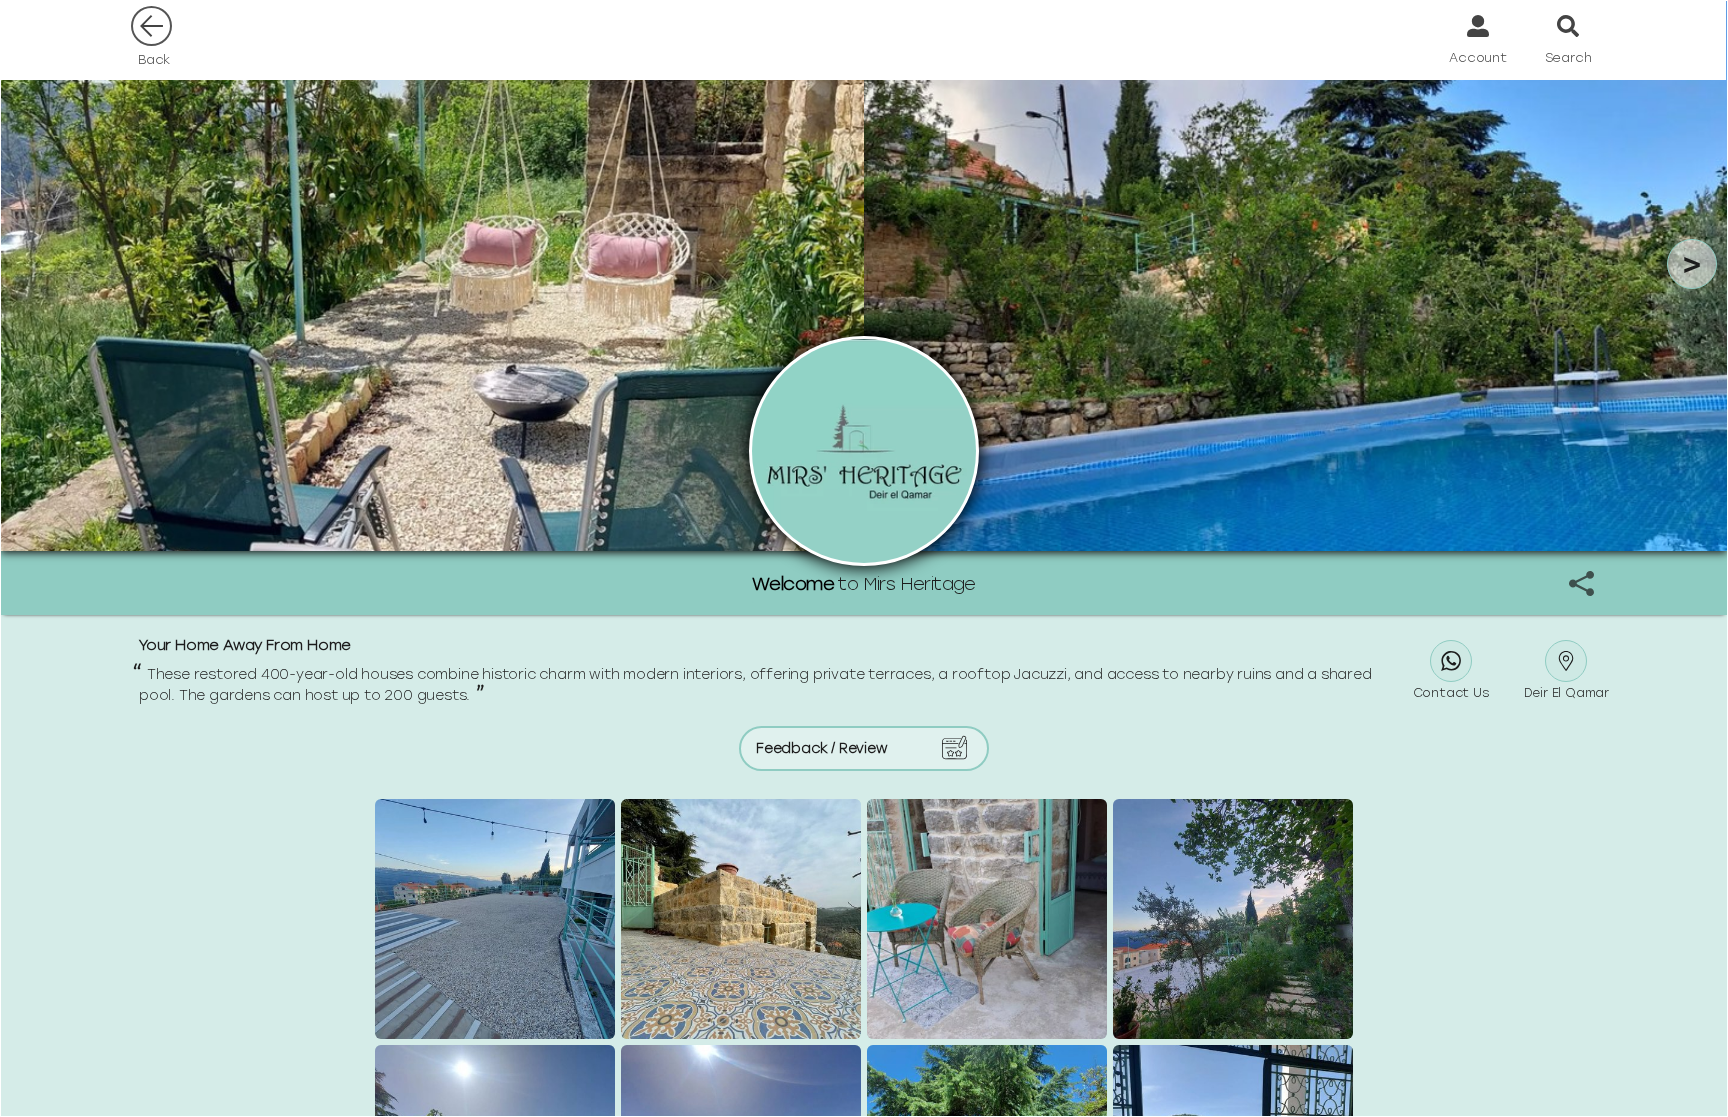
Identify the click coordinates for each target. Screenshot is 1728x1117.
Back (154, 59)
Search (1568, 57)
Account (1478, 57)
